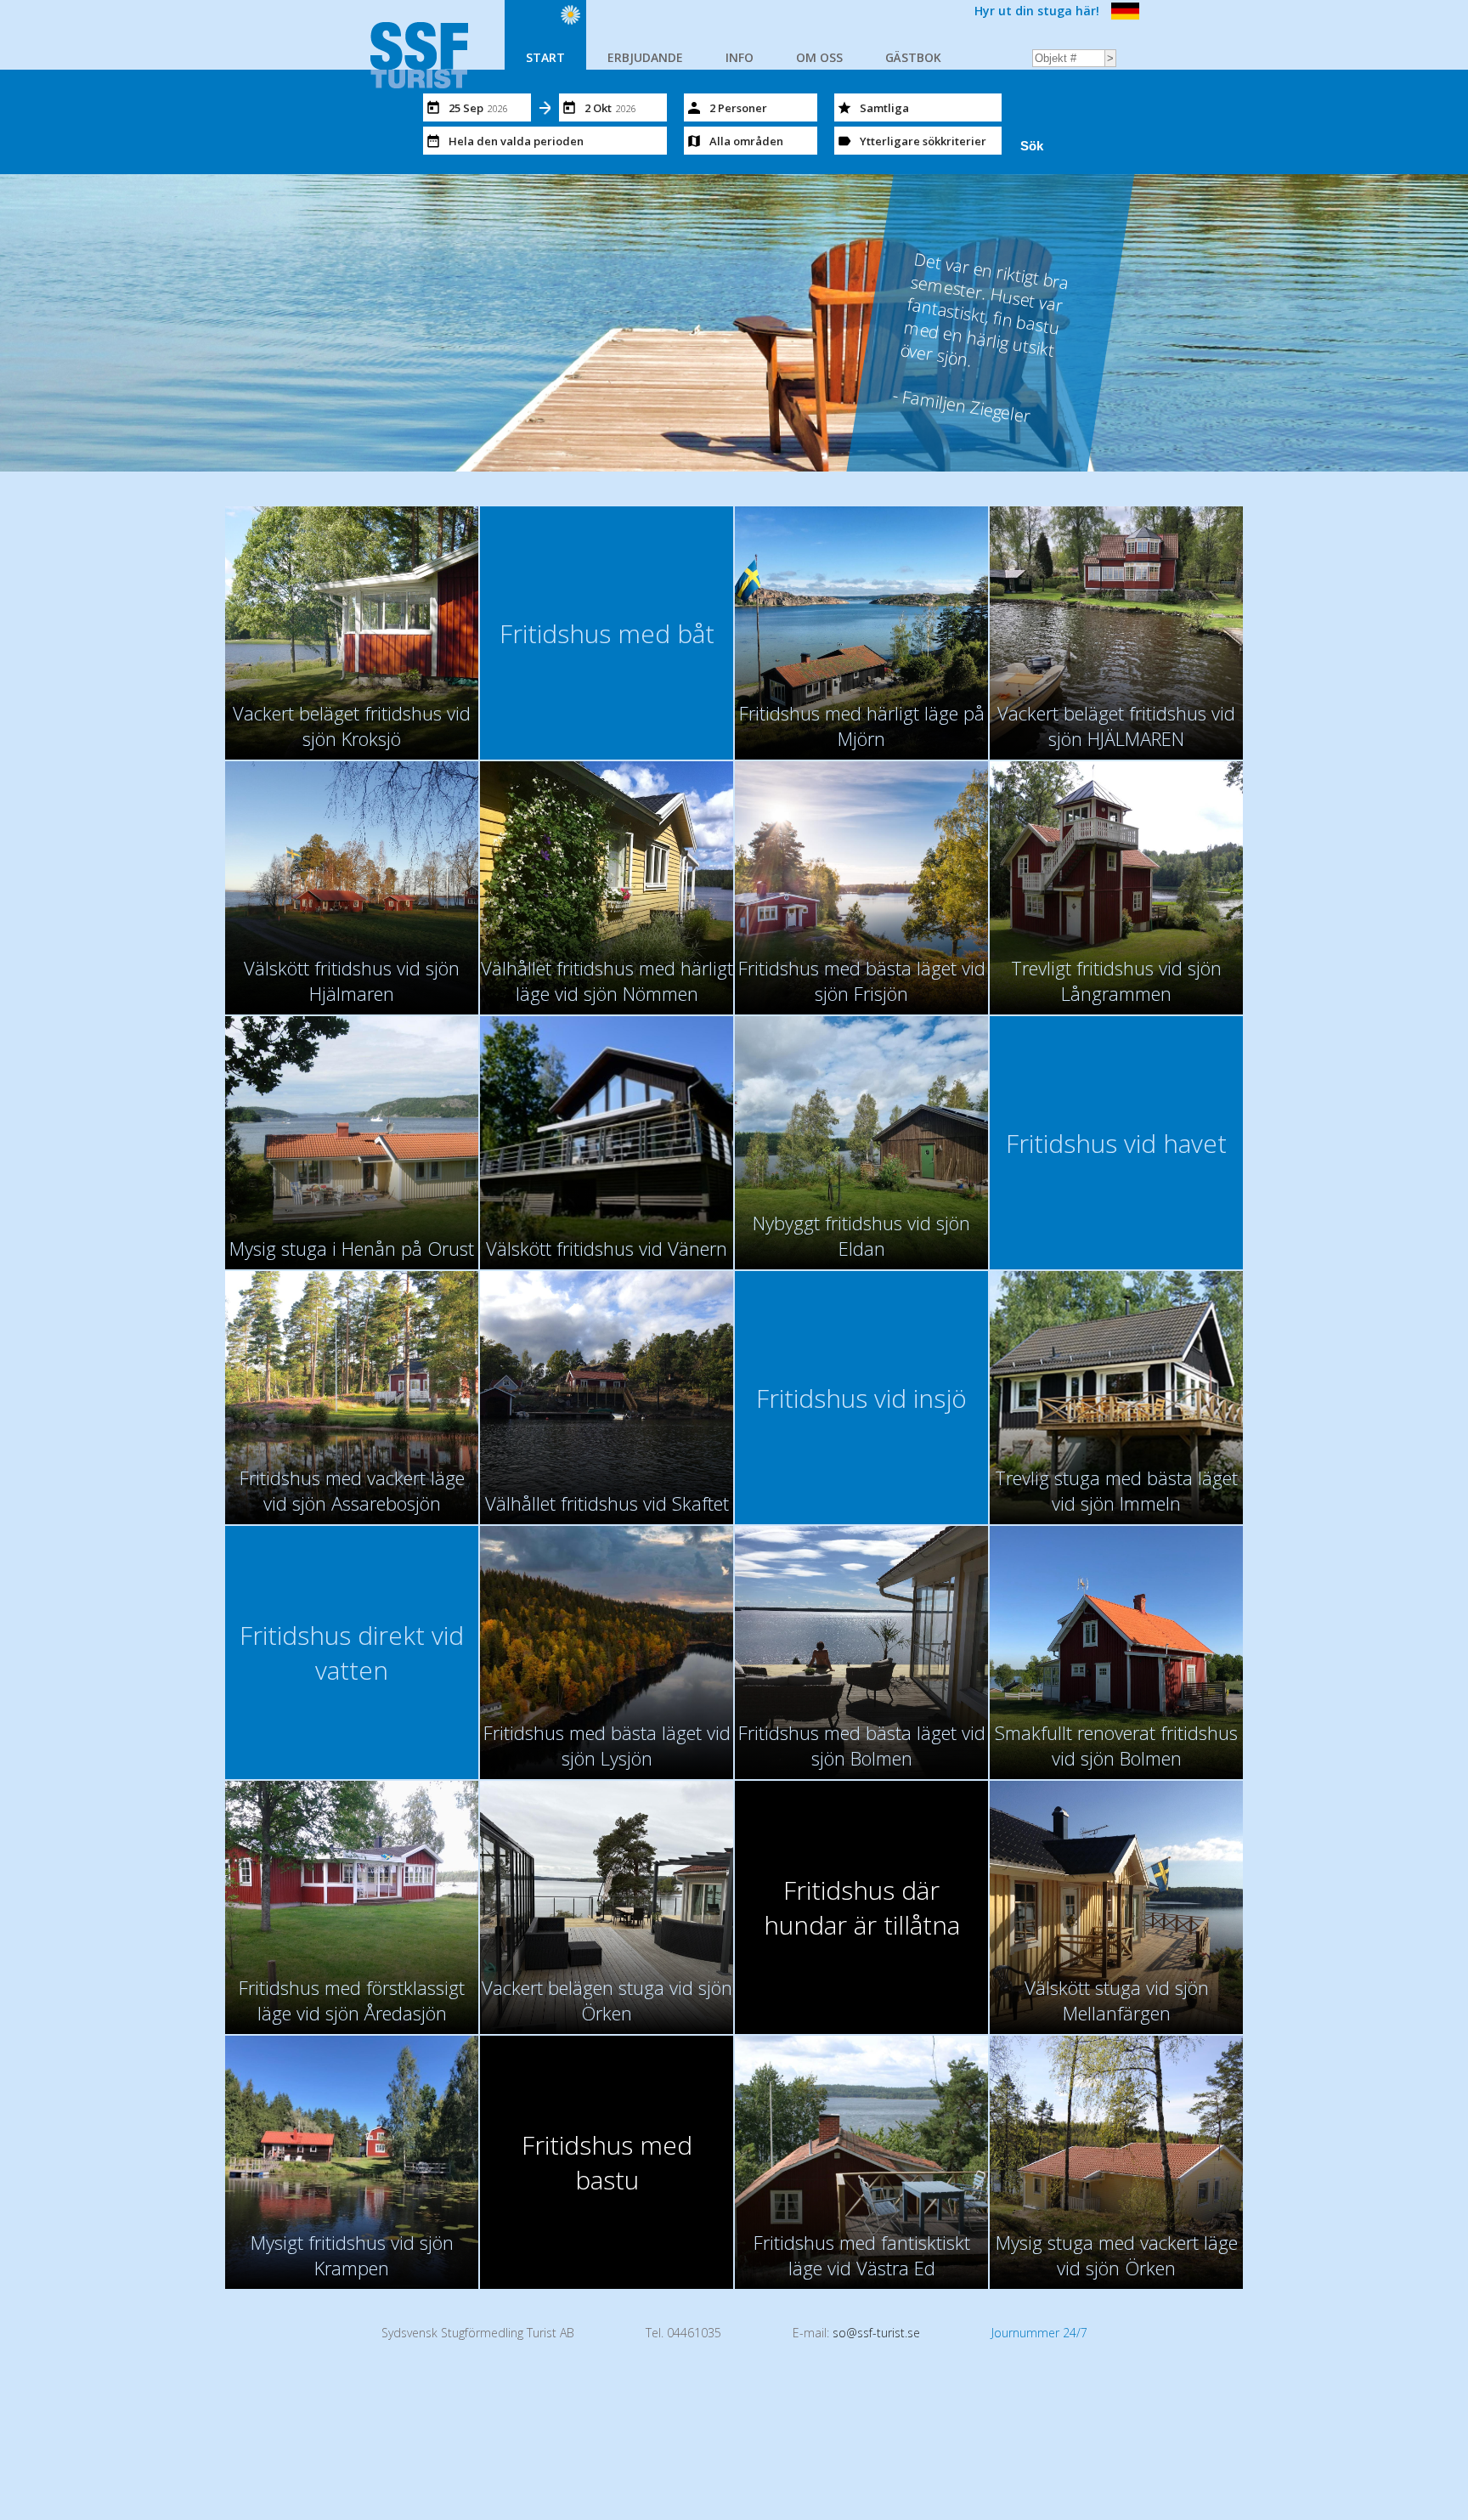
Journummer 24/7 (1039, 2333)
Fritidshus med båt (607, 633)
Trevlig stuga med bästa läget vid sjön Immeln (1116, 1490)
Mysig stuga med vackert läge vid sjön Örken (1117, 2255)
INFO (740, 57)
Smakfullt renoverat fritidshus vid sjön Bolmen (1116, 1745)
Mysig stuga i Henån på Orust (352, 1248)
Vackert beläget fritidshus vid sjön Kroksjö (352, 726)
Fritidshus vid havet (1116, 1143)
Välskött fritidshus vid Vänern (607, 1248)
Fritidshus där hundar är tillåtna (862, 1907)
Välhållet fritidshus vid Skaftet (607, 1503)
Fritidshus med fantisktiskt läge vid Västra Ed (862, 2255)
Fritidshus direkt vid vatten (352, 1653)
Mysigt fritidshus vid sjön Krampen (352, 2255)
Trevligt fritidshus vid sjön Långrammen (1116, 980)
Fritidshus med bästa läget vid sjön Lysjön (607, 1745)
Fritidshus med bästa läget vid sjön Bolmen (862, 1745)
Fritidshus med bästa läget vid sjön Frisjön (862, 980)
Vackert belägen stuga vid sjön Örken (607, 2000)
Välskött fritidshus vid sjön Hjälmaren (352, 980)
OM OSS (819, 57)
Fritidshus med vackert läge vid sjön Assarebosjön (352, 1490)
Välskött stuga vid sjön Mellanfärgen (1117, 2000)
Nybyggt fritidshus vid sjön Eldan (861, 1235)
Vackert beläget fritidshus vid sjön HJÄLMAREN (1116, 726)
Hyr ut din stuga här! (1037, 11)
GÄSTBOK (913, 57)
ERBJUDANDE (645, 57)
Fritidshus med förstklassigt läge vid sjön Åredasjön (352, 2000)
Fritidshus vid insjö (861, 1398)
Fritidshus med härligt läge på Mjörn (862, 726)
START (545, 57)
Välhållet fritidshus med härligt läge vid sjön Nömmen (607, 980)
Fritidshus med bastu (607, 2162)
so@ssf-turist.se (876, 2333)
